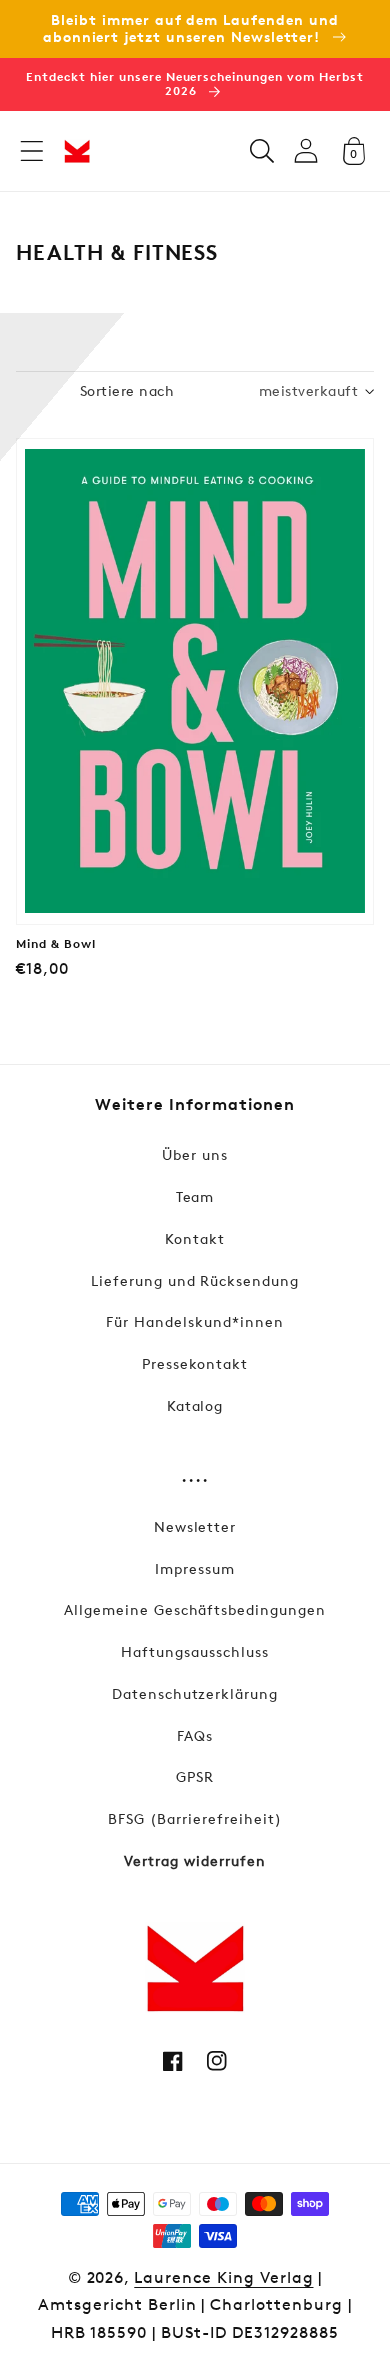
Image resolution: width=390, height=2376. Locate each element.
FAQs (195, 1735)
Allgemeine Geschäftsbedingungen (195, 1609)
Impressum (195, 1568)
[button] (32, 151)
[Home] (77, 151)
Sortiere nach (127, 390)
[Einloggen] (306, 150)
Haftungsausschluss (194, 1651)
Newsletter (195, 1526)
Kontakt (195, 1238)
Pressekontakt (195, 1363)
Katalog (195, 1405)
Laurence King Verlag (223, 2277)
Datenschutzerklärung (195, 1693)
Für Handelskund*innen (194, 1321)
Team (195, 1196)
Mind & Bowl (56, 944)
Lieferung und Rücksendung (195, 1280)
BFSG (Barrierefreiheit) (194, 1818)
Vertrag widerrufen (194, 1860)
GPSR (195, 1776)
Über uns (195, 1154)
